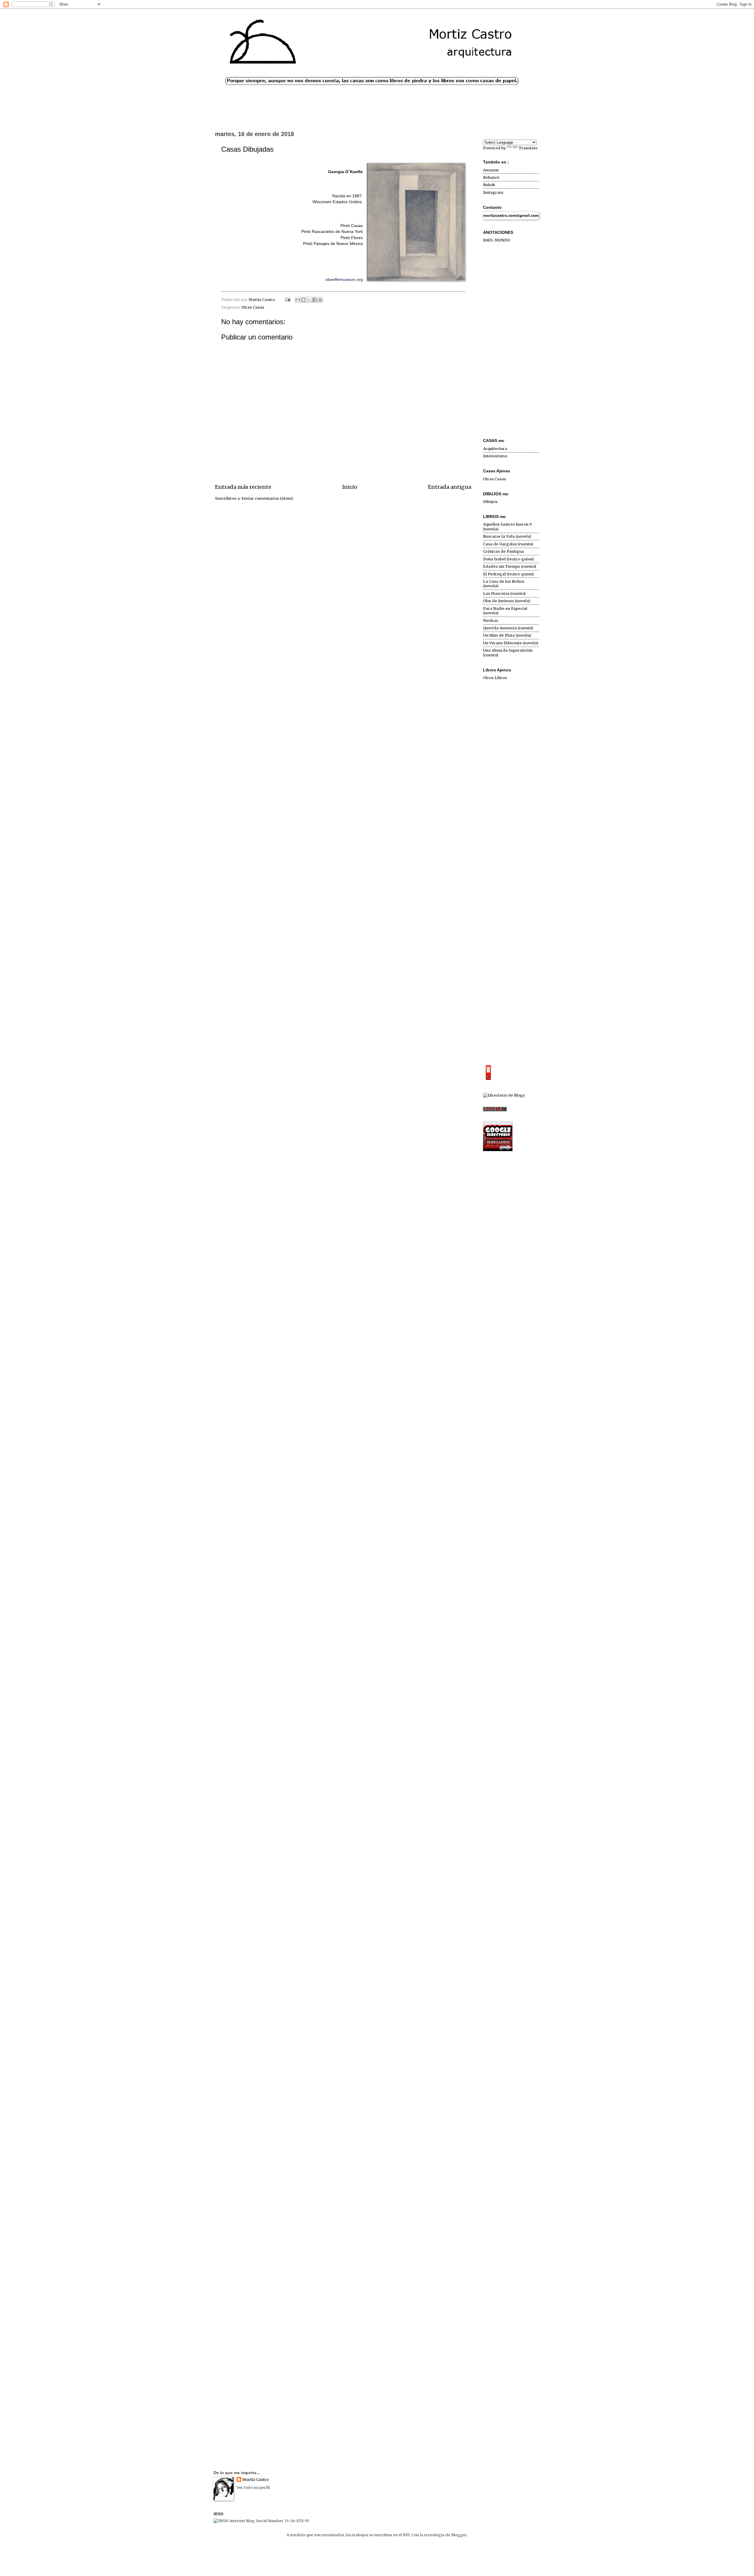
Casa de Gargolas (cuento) (508, 544)
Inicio (350, 487)
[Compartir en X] (309, 300)
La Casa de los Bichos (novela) (504, 584)
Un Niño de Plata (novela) (507, 635)
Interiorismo (495, 456)
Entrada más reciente (243, 487)
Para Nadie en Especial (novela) (505, 611)
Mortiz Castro (256, 2480)
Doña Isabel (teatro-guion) (508, 559)
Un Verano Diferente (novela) (511, 643)
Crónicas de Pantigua (504, 551)
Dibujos (490, 502)
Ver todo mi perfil (253, 2488)
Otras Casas (253, 307)
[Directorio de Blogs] (504, 1095)
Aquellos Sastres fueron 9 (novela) (507, 527)
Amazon (491, 170)
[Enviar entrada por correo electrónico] (287, 300)
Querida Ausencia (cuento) (508, 628)
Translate (528, 148)
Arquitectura (495, 449)
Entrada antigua (450, 487)
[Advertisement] (511, 341)
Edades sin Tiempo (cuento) (510, 566)
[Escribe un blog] (303, 300)
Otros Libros (495, 678)
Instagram (493, 192)
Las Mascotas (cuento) (504, 593)
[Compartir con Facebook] (315, 300)
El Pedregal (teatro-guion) (508, 574)
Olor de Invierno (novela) (507, 601)
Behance (491, 177)
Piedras (491, 621)
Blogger (459, 2535)
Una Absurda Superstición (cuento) (508, 653)
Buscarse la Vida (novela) (507, 536)
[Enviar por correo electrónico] (298, 300)
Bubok (489, 185)
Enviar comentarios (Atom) (267, 498)
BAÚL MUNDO (497, 240)
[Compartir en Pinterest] (320, 300)
